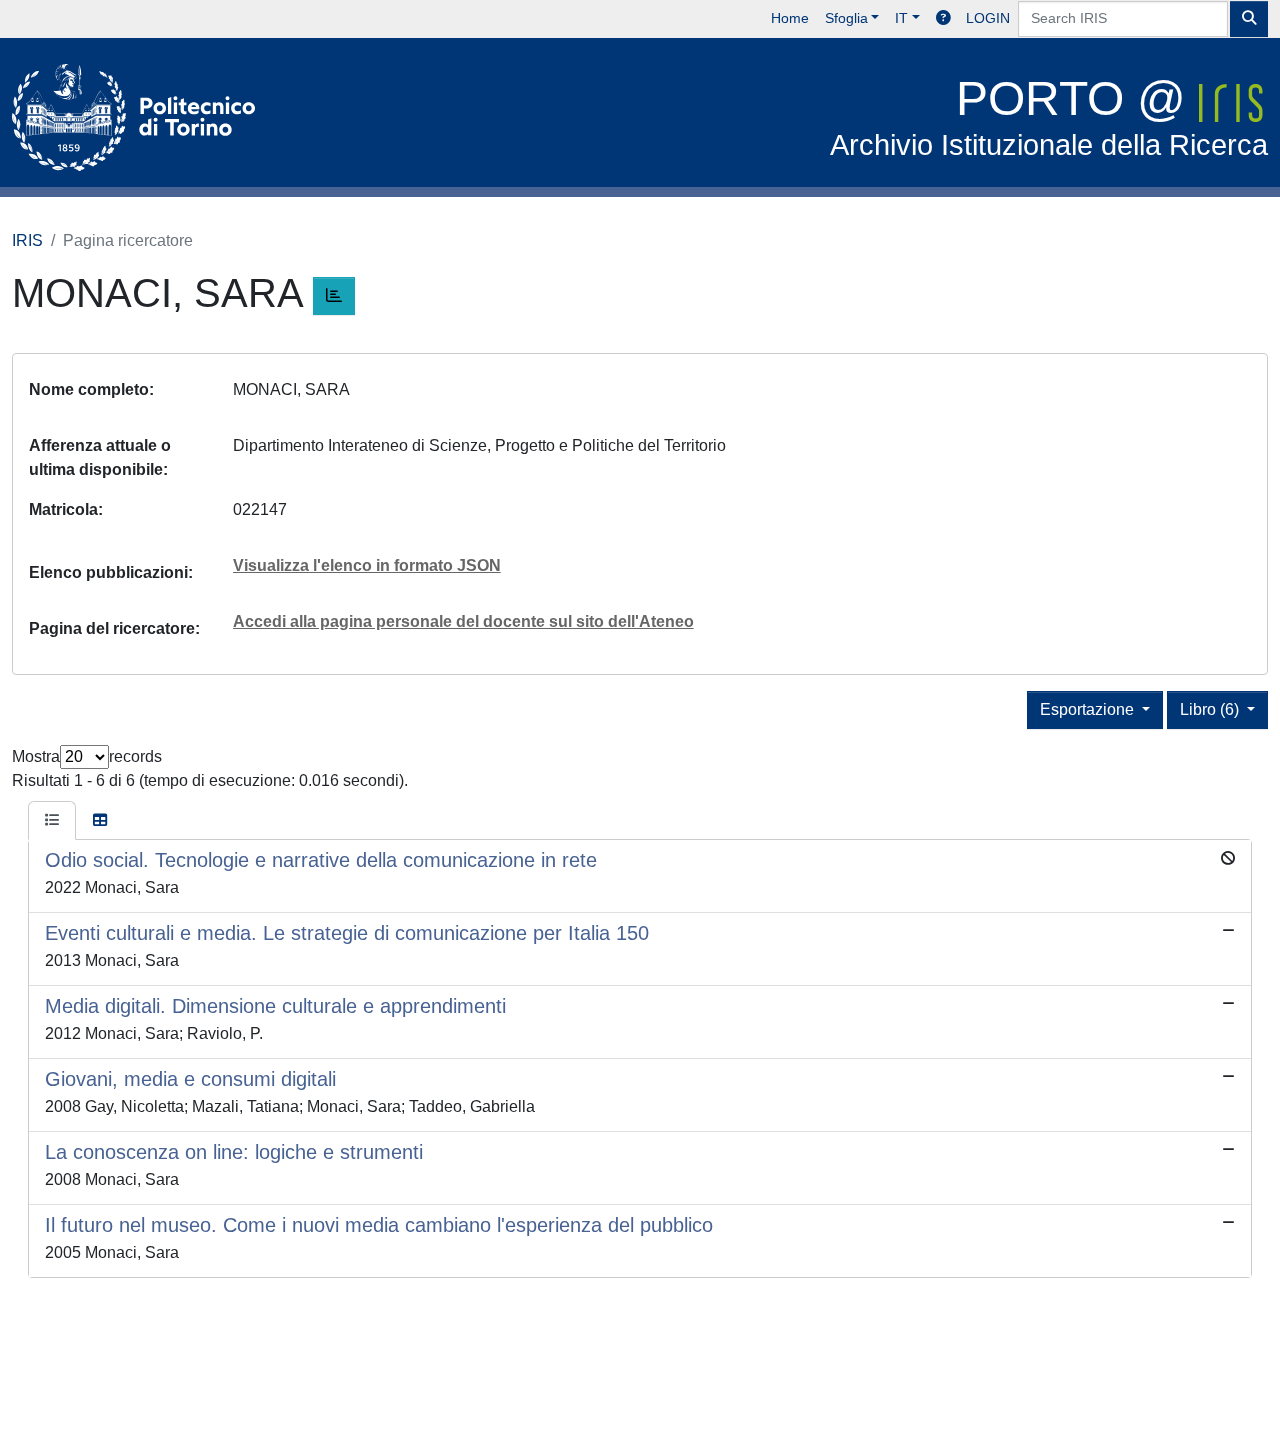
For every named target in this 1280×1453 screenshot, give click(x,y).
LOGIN (988, 18)
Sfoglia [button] (846, 18)
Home (790, 18)
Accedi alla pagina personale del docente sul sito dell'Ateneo (463, 621)
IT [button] (901, 18)
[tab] (52, 821)
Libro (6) (1211, 709)
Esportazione (1089, 709)
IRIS (27, 240)
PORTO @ (1049, 116)
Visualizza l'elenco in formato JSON (367, 565)
